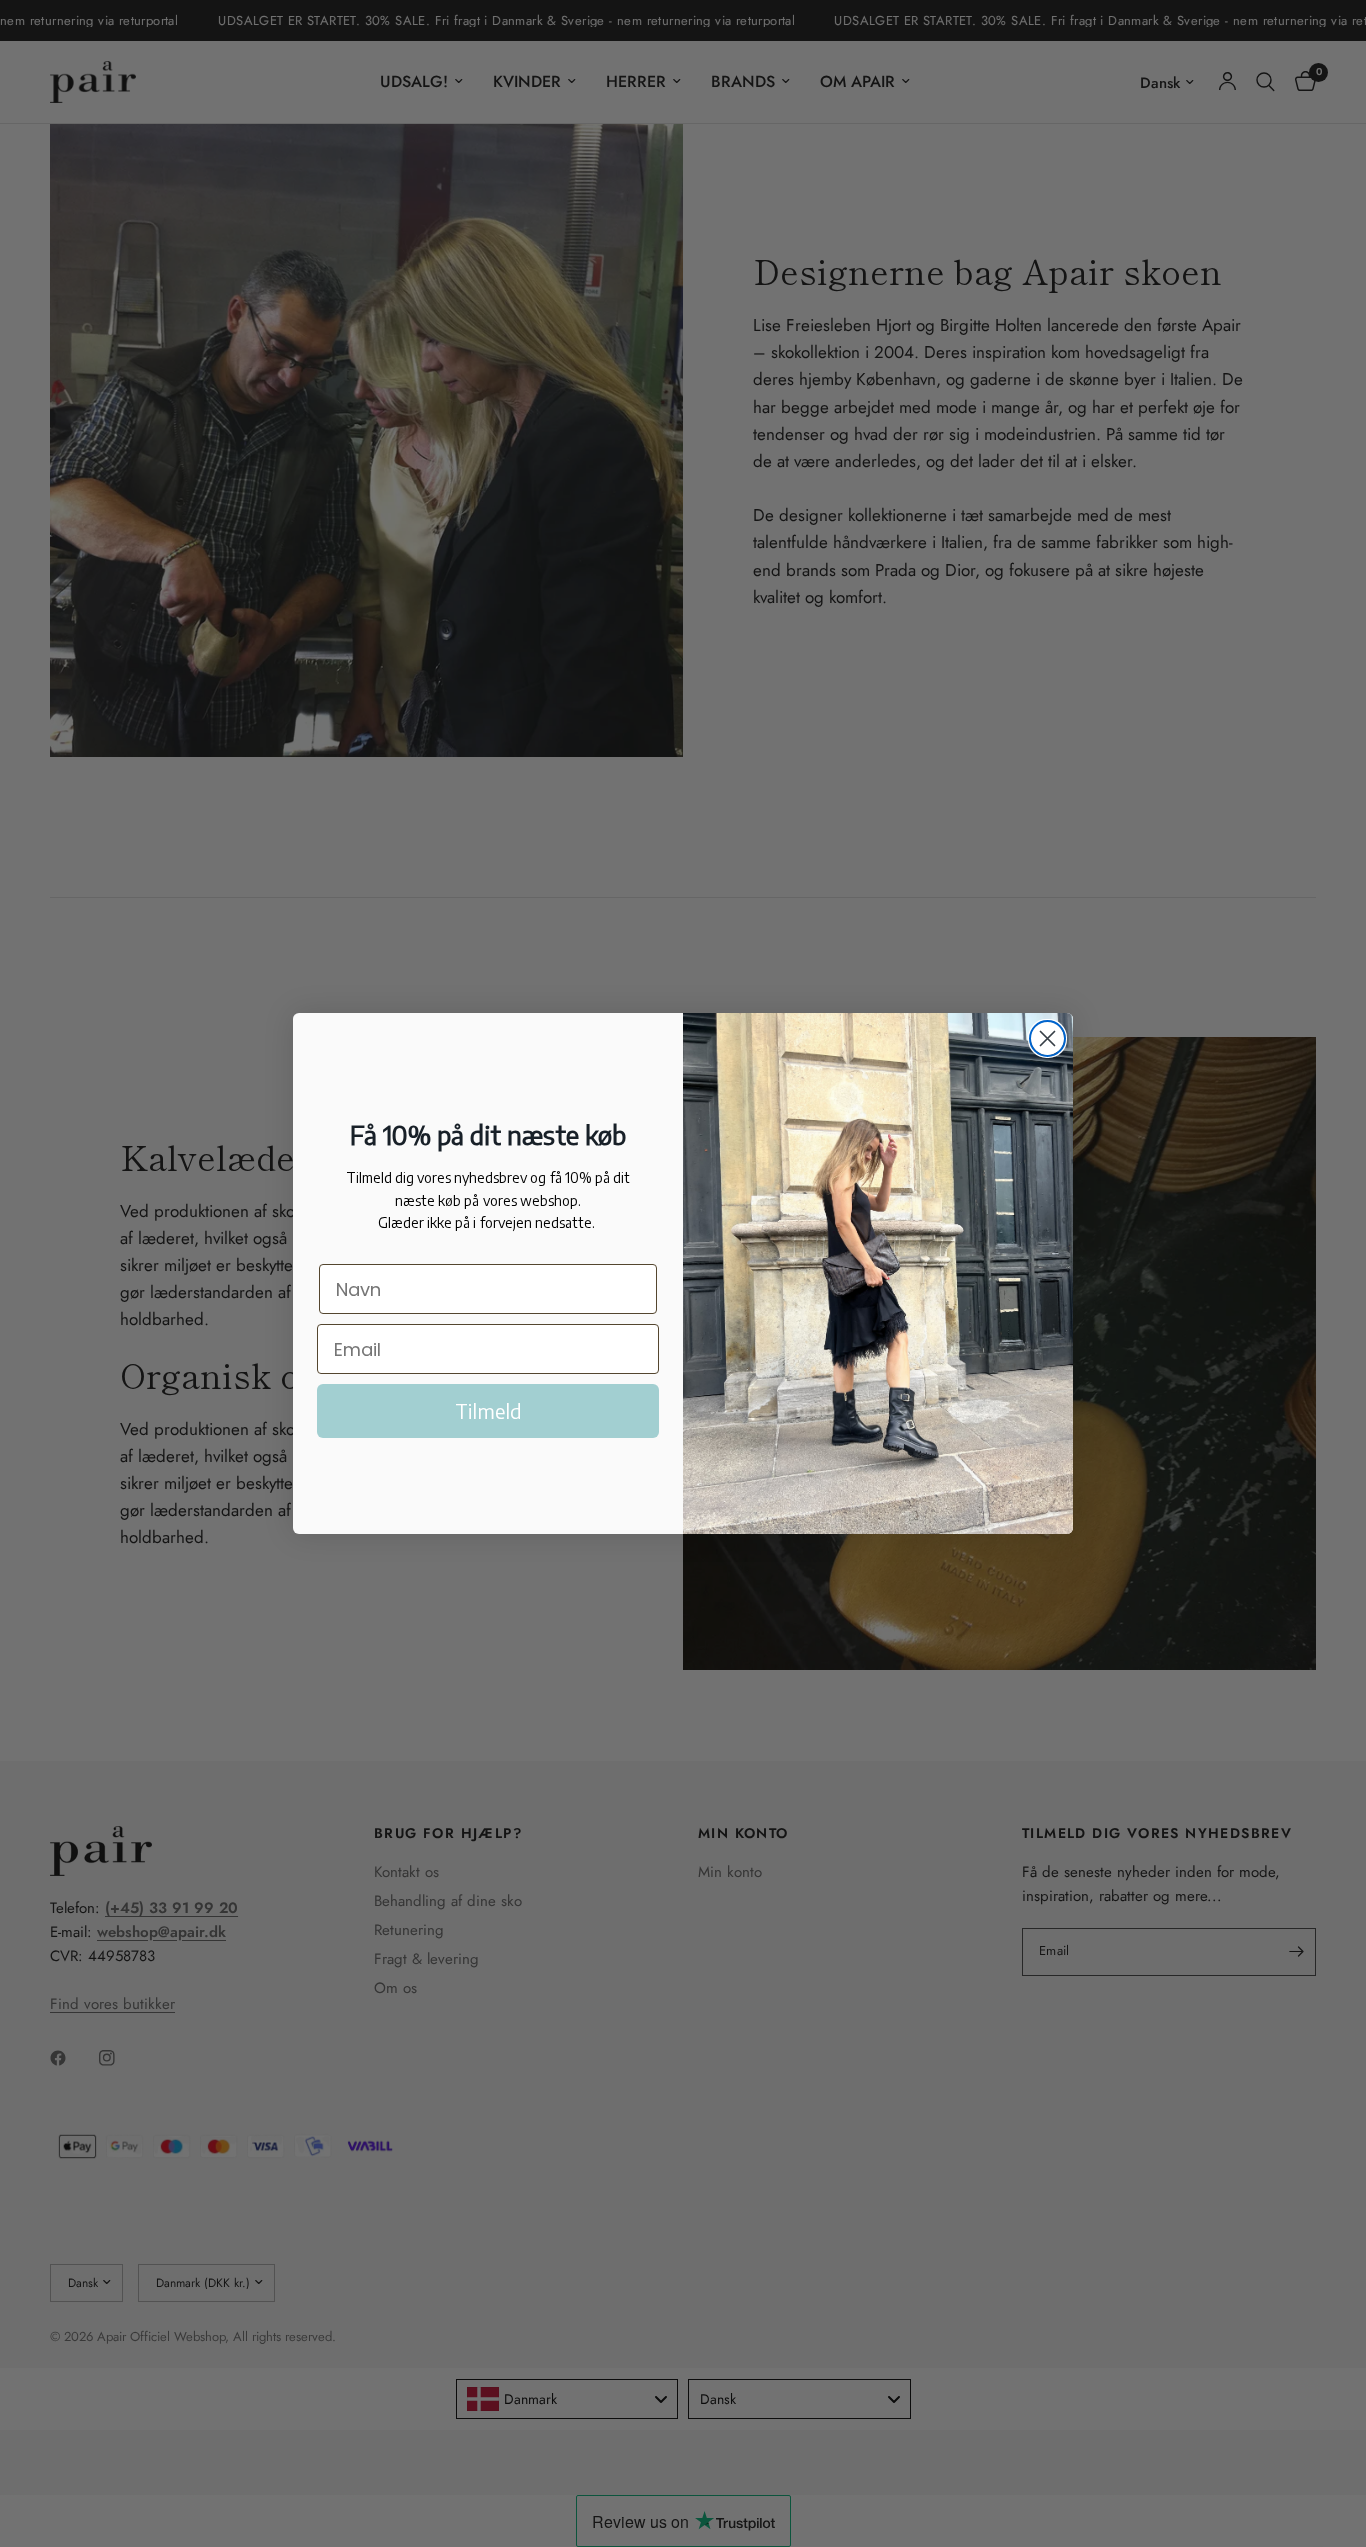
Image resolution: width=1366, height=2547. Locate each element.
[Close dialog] (1047, 1038)
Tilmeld (488, 1410)
